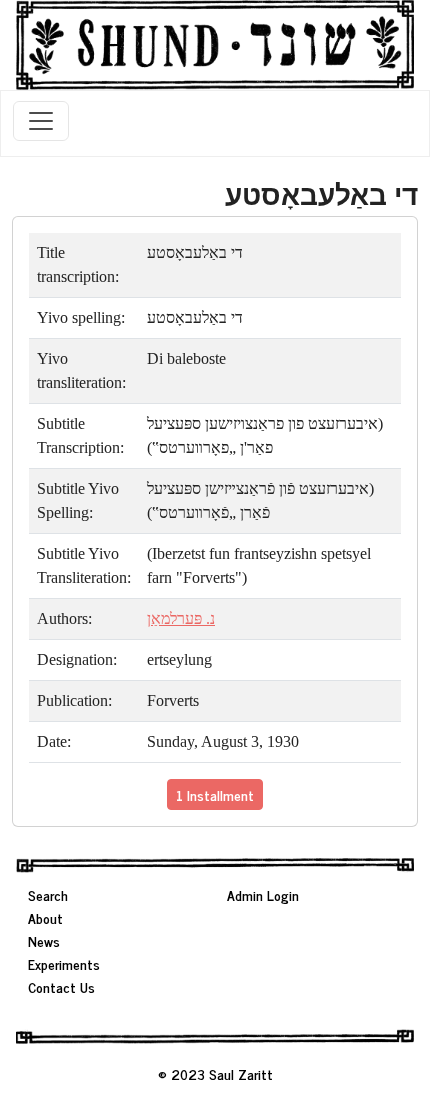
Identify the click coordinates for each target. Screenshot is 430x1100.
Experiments (64, 963)
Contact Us (61, 986)
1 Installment (215, 794)
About (45, 917)
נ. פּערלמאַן (181, 618)
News (44, 940)
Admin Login (263, 894)
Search (48, 894)
